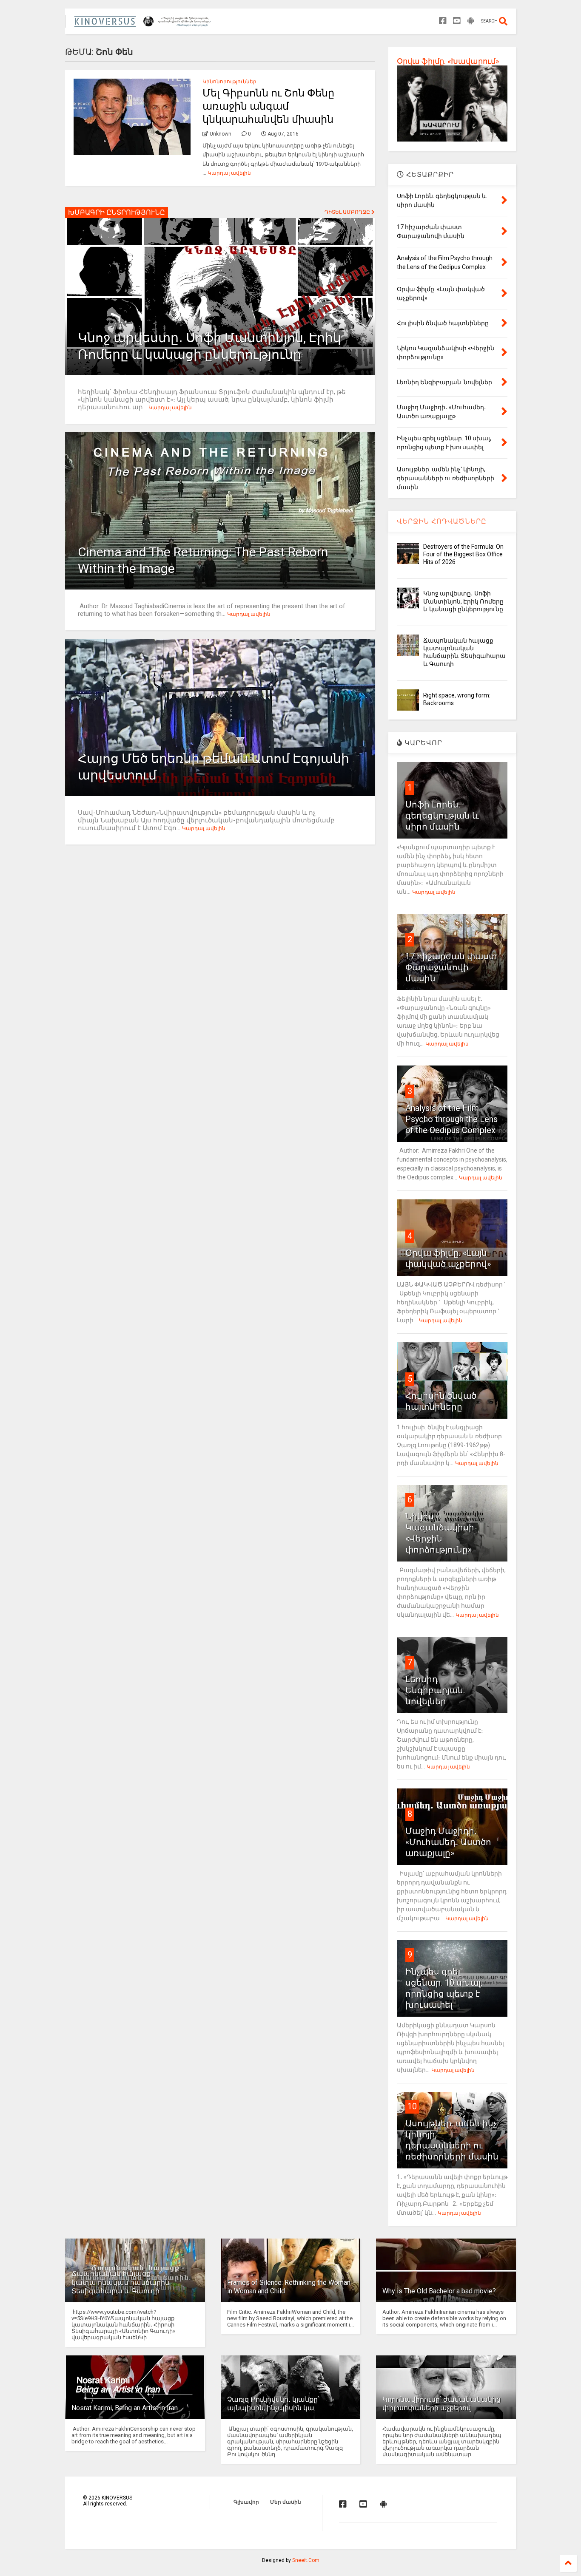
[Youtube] (457, 21)
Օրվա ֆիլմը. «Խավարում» (448, 61)
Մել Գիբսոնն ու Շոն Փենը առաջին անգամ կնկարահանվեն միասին (268, 106)
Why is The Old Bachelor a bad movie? (439, 2291)
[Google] (471, 21)
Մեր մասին (286, 2502)
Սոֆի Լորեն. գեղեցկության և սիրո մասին (442, 816)
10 (412, 2106)
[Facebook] (443, 21)
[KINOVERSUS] (144, 24)
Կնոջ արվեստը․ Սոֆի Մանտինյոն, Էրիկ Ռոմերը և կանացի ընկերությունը (463, 601)
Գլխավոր (246, 2502)
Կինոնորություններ (229, 82)
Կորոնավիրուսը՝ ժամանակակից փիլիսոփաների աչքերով (441, 2404)
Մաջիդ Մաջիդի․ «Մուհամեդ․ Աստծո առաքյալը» (448, 1842)
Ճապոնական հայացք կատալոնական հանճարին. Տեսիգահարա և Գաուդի (121, 2283)
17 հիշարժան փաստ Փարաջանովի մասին (451, 967)
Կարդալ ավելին (229, 173)
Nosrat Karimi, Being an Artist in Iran (125, 2408)
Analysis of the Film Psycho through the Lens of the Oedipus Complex (451, 1119)
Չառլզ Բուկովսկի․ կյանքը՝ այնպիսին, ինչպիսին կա (273, 2404)
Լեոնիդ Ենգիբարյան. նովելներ (435, 1690)
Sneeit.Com (306, 2560)
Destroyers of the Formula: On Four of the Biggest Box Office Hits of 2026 (463, 554)
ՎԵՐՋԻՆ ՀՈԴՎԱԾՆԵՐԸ (442, 521)
